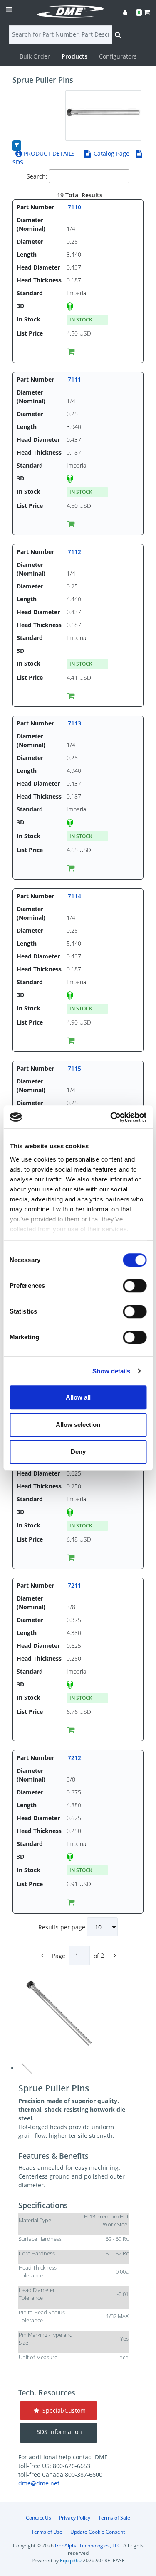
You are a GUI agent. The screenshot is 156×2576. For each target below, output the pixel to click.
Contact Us (38, 2518)
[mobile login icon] (125, 12)
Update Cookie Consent (98, 2532)
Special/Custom (62, 2411)
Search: (37, 176)
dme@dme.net (39, 2483)
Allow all (78, 1397)
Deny (78, 1452)
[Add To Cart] (71, 351)
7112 (74, 552)
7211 (74, 1585)
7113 (74, 723)
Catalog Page (111, 153)
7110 (74, 207)
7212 (74, 1758)
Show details (111, 1371)
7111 (74, 379)
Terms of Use (47, 2532)
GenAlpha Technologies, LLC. (88, 2545)
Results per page (63, 1927)
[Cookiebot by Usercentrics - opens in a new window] (111, 1117)
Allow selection (78, 1425)
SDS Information (59, 2432)
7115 (74, 1068)
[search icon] (118, 34)
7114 (74, 896)
